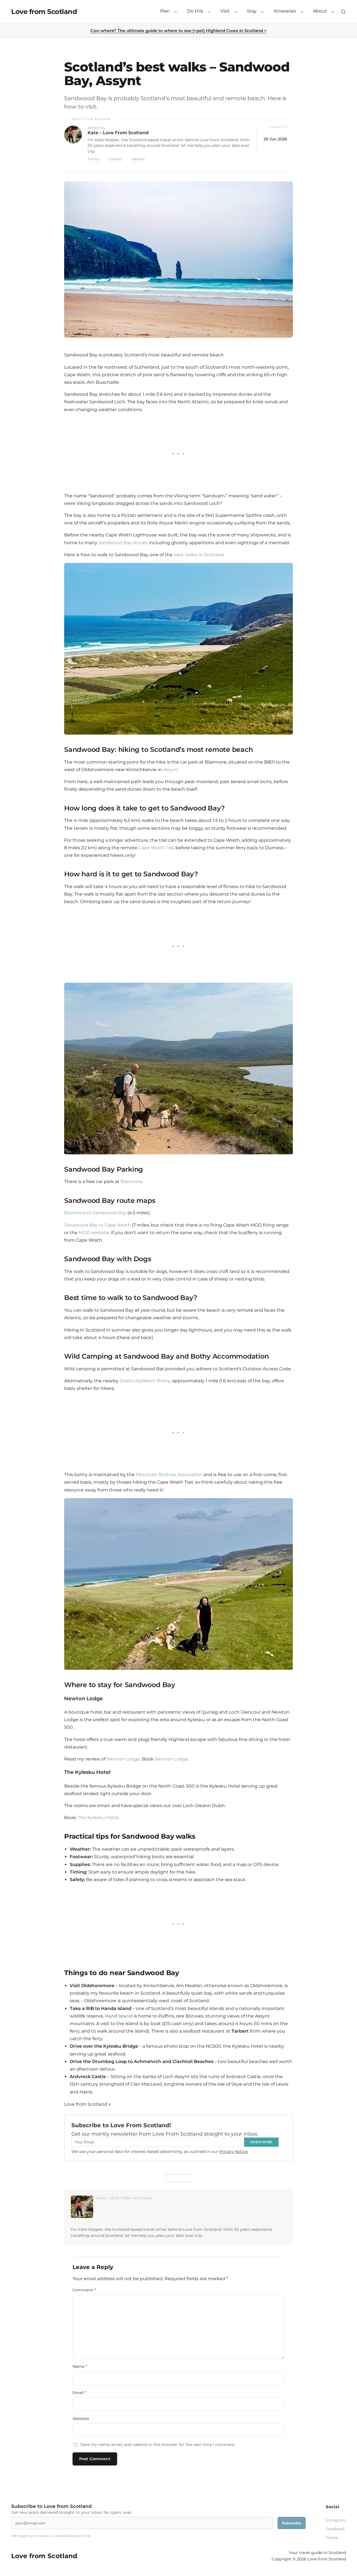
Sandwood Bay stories (123, 543)
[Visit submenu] (236, 12)
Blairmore (131, 1182)
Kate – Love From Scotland (118, 133)
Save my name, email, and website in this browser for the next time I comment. (158, 2445)
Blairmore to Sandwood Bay (95, 1213)
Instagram (336, 2520)
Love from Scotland (44, 12)
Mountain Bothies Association (169, 1475)
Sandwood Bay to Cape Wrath (98, 1225)
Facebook (335, 2529)
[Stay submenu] (262, 12)
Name (80, 2366)
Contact (116, 159)
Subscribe (292, 2523)
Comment (84, 2290)
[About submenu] (333, 12)
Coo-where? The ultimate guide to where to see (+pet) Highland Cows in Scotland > (178, 31)
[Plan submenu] (176, 12)
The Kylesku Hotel (98, 1818)
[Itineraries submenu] (302, 12)
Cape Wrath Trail (156, 848)
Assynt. (171, 770)
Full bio (94, 159)
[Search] (343, 12)
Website (138, 159)
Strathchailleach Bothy (145, 1381)
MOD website (94, 1233)
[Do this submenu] (209, 12)
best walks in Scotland (199, 555)
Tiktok (332, 2538)
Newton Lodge (123, 1759)
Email (79, 2393)
